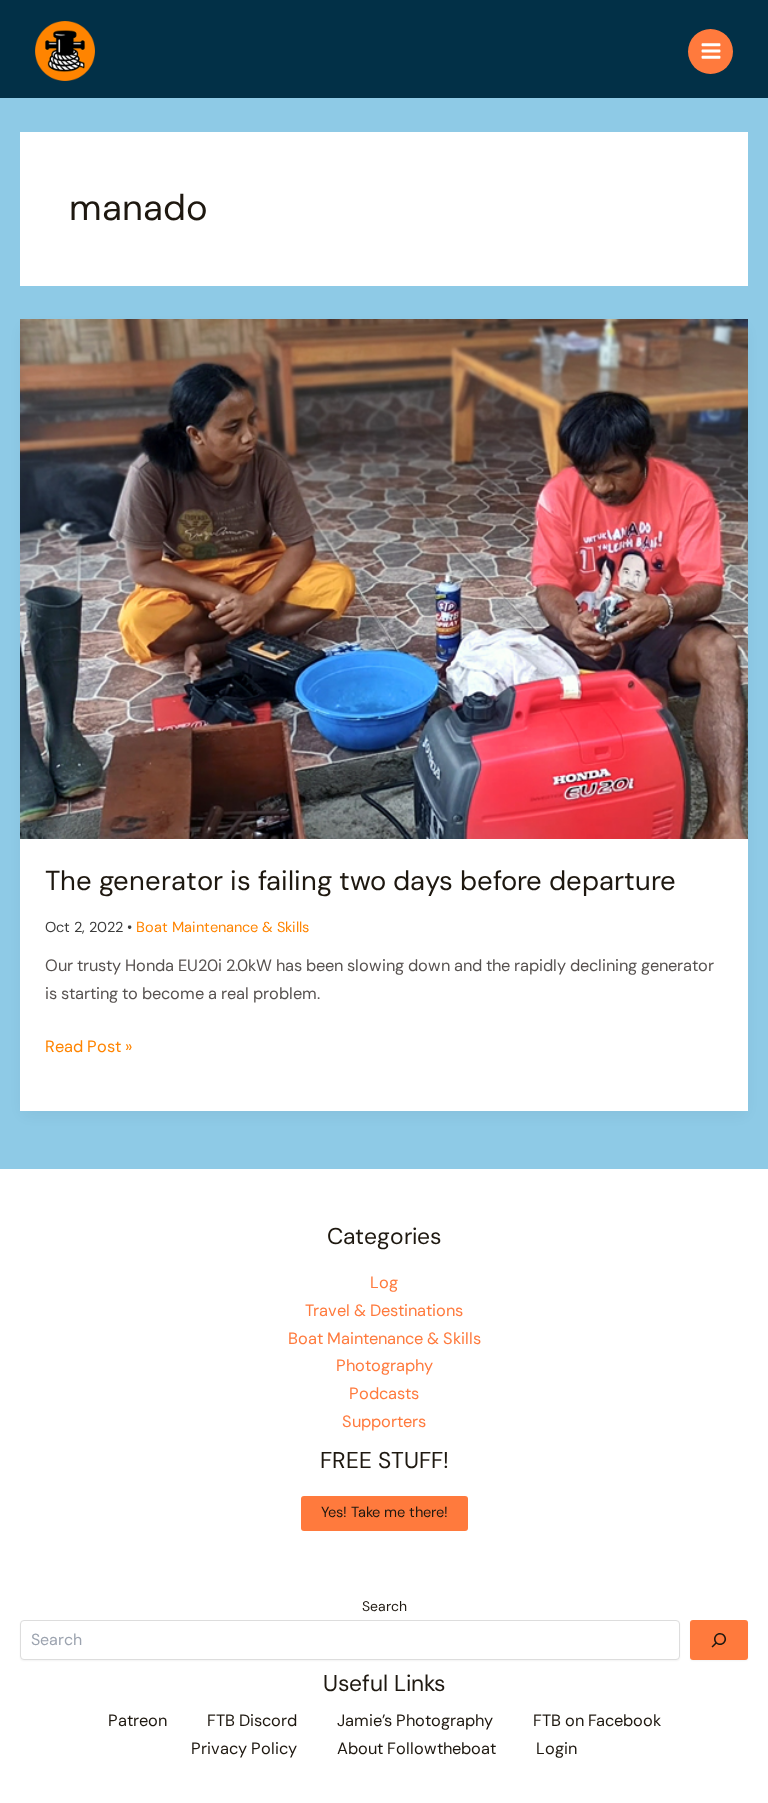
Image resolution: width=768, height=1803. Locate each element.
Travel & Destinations (384, 1310)
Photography (384, 1365)
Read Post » (88, 1048)
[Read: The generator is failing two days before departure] (384, 577)
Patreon (137, 1720)
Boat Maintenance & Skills (222, 927)
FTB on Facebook (597, 1720)
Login (556, 1748)
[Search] (719, 1640)
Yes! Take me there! (384, 1512)
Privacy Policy (244, 1748)
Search (384, 1606)
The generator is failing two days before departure (360, 880)
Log (384, 1282)
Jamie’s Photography (415, 1720)
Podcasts (384, 1393)
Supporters (384, 1421)
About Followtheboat (416, 1748)
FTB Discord (252, 1720)
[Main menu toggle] (710, 51)
